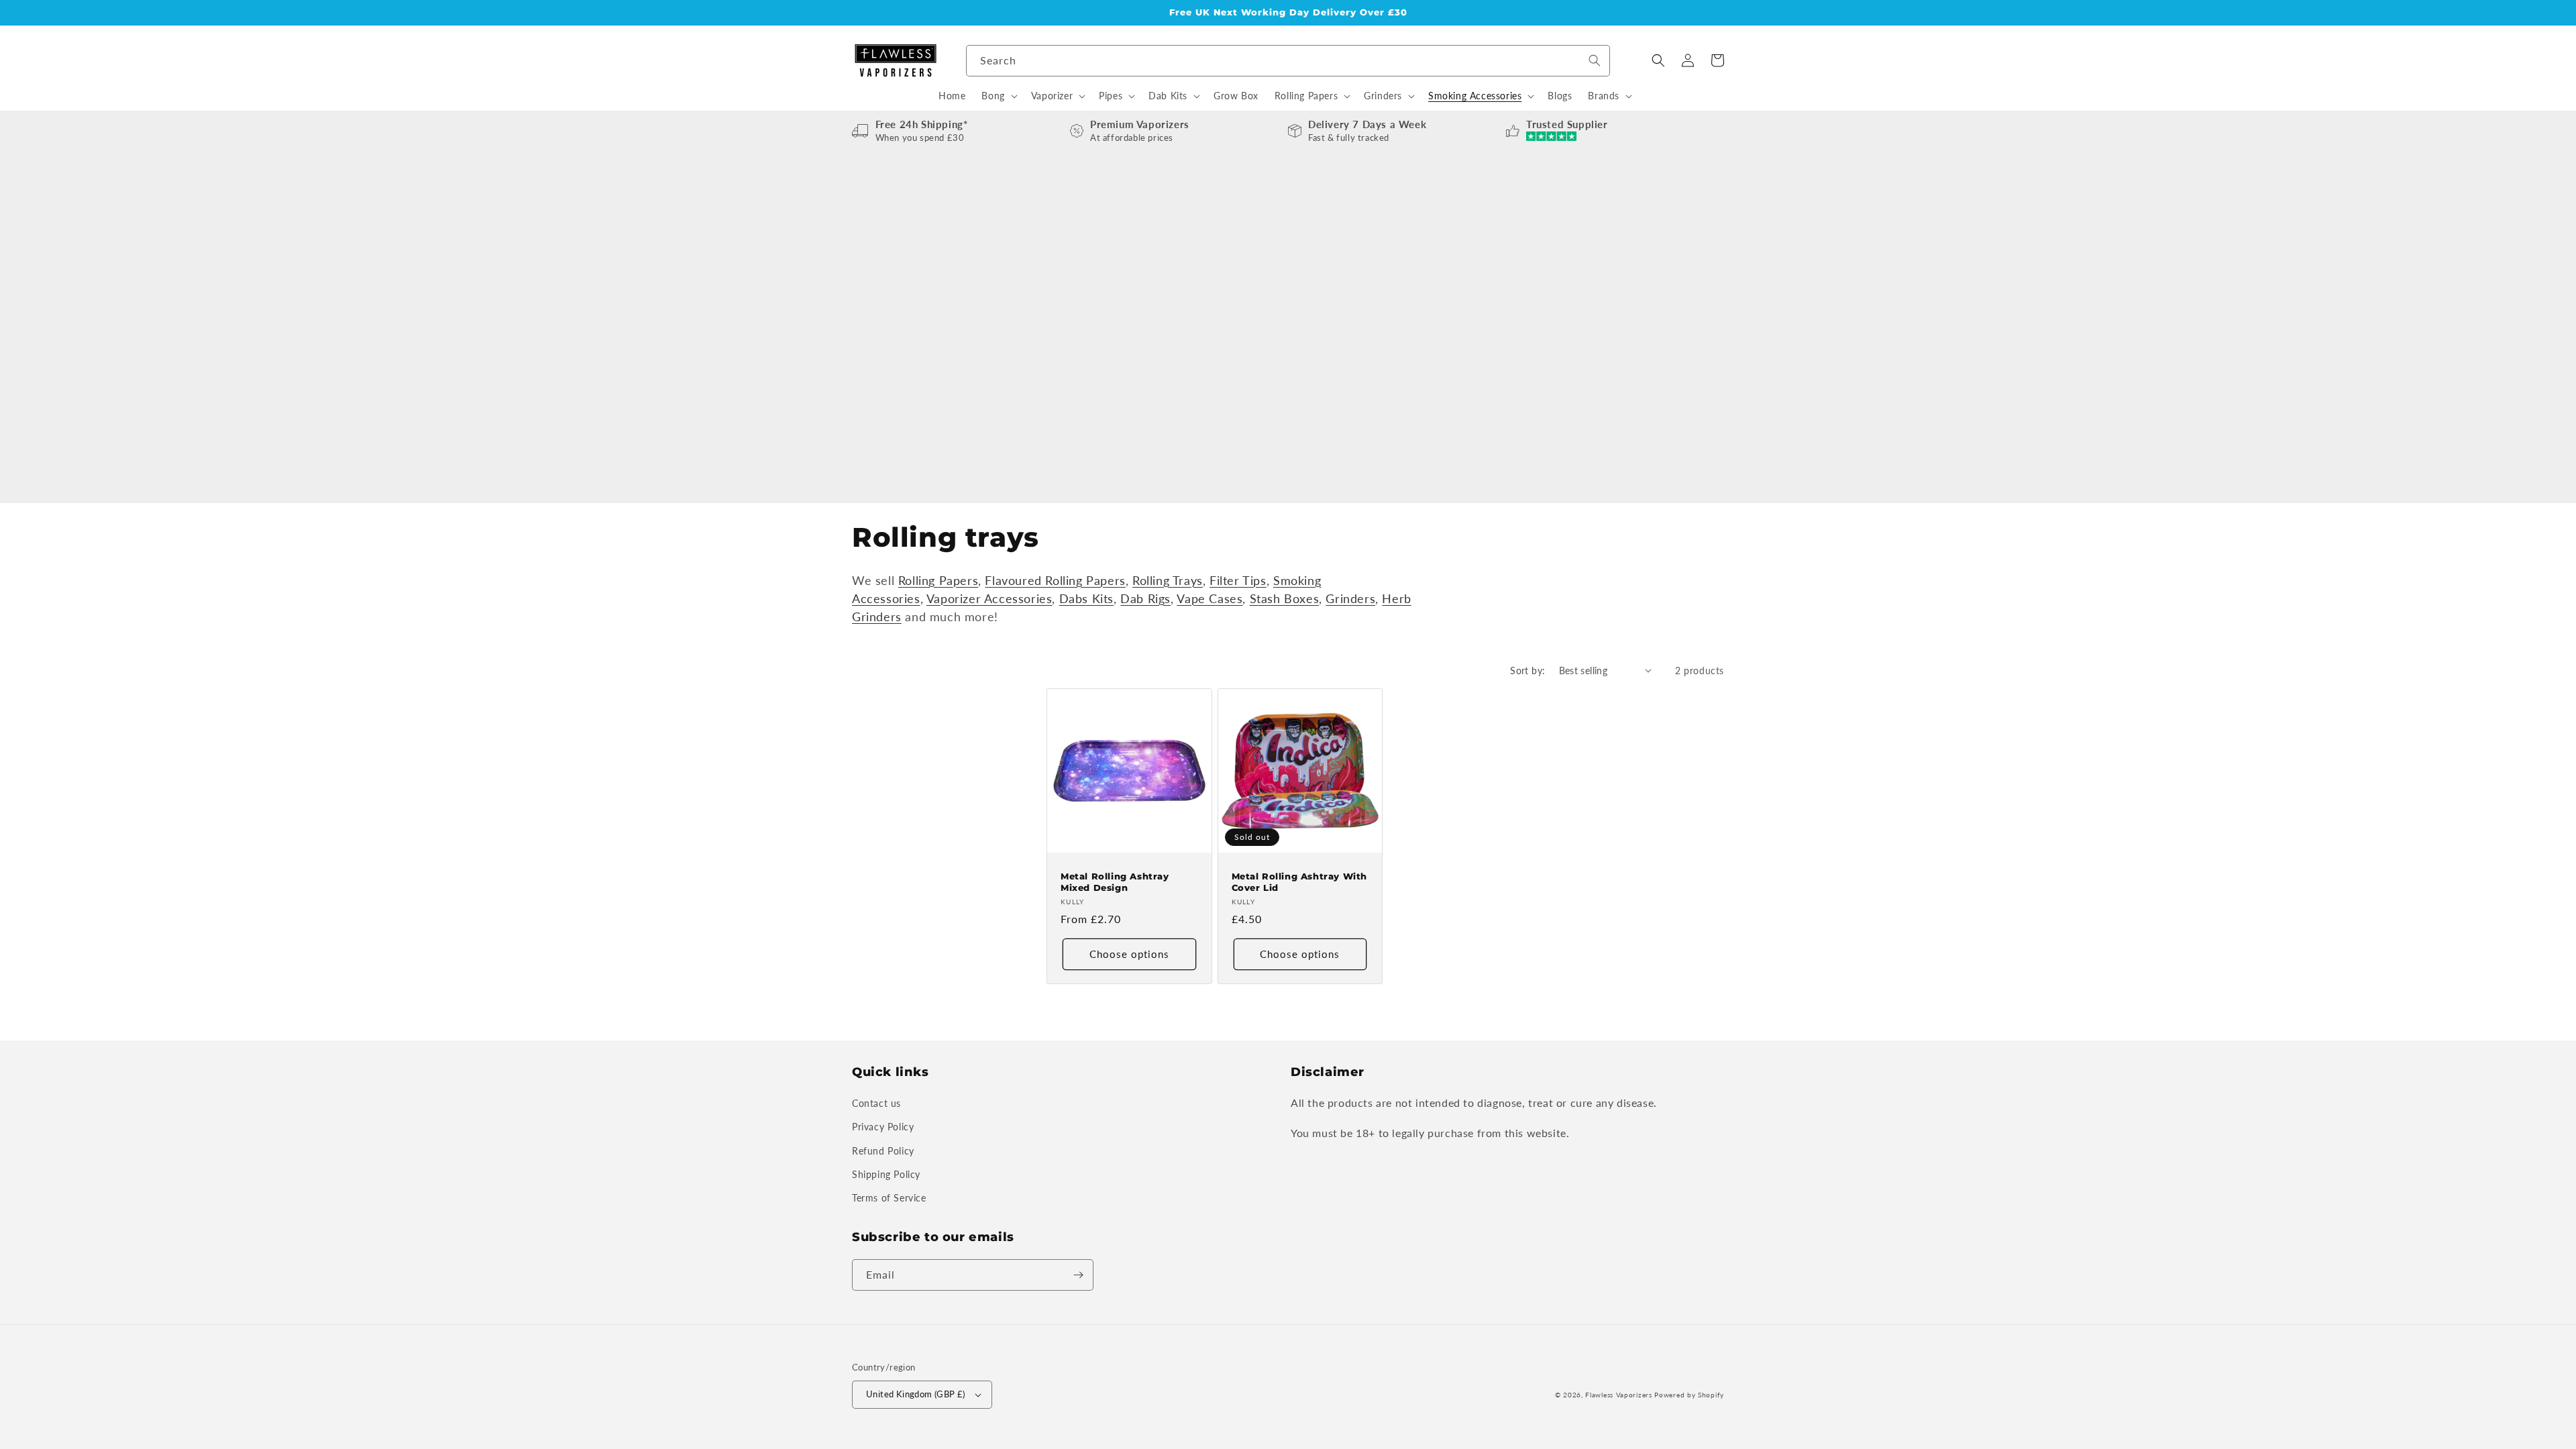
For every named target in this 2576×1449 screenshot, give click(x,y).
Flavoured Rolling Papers (1055, 580)
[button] (1658, 60)
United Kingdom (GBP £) (916, 1394)
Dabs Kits (1086, 598)
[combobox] (1288, 61)
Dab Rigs (1145, 598)
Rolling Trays (1168, 580)
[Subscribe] (1078, 1275)
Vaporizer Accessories (989, 598)
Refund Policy (883, 1151)
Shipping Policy (886, 1174)
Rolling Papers (938, 580)
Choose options (1129, 954)
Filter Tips (1238, 580)
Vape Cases (1210, 598)
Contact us (876, 1103)
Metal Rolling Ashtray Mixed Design (1115, 882)
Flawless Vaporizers (1618, 1395)
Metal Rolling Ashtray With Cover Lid (1300, 882)
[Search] (1595, 60)
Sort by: (1527, 670)
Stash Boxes (1285, 598)
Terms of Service (889, 1198)
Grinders (1350, 598)
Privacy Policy (883, 1127)
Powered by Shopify (1689, 1395)
